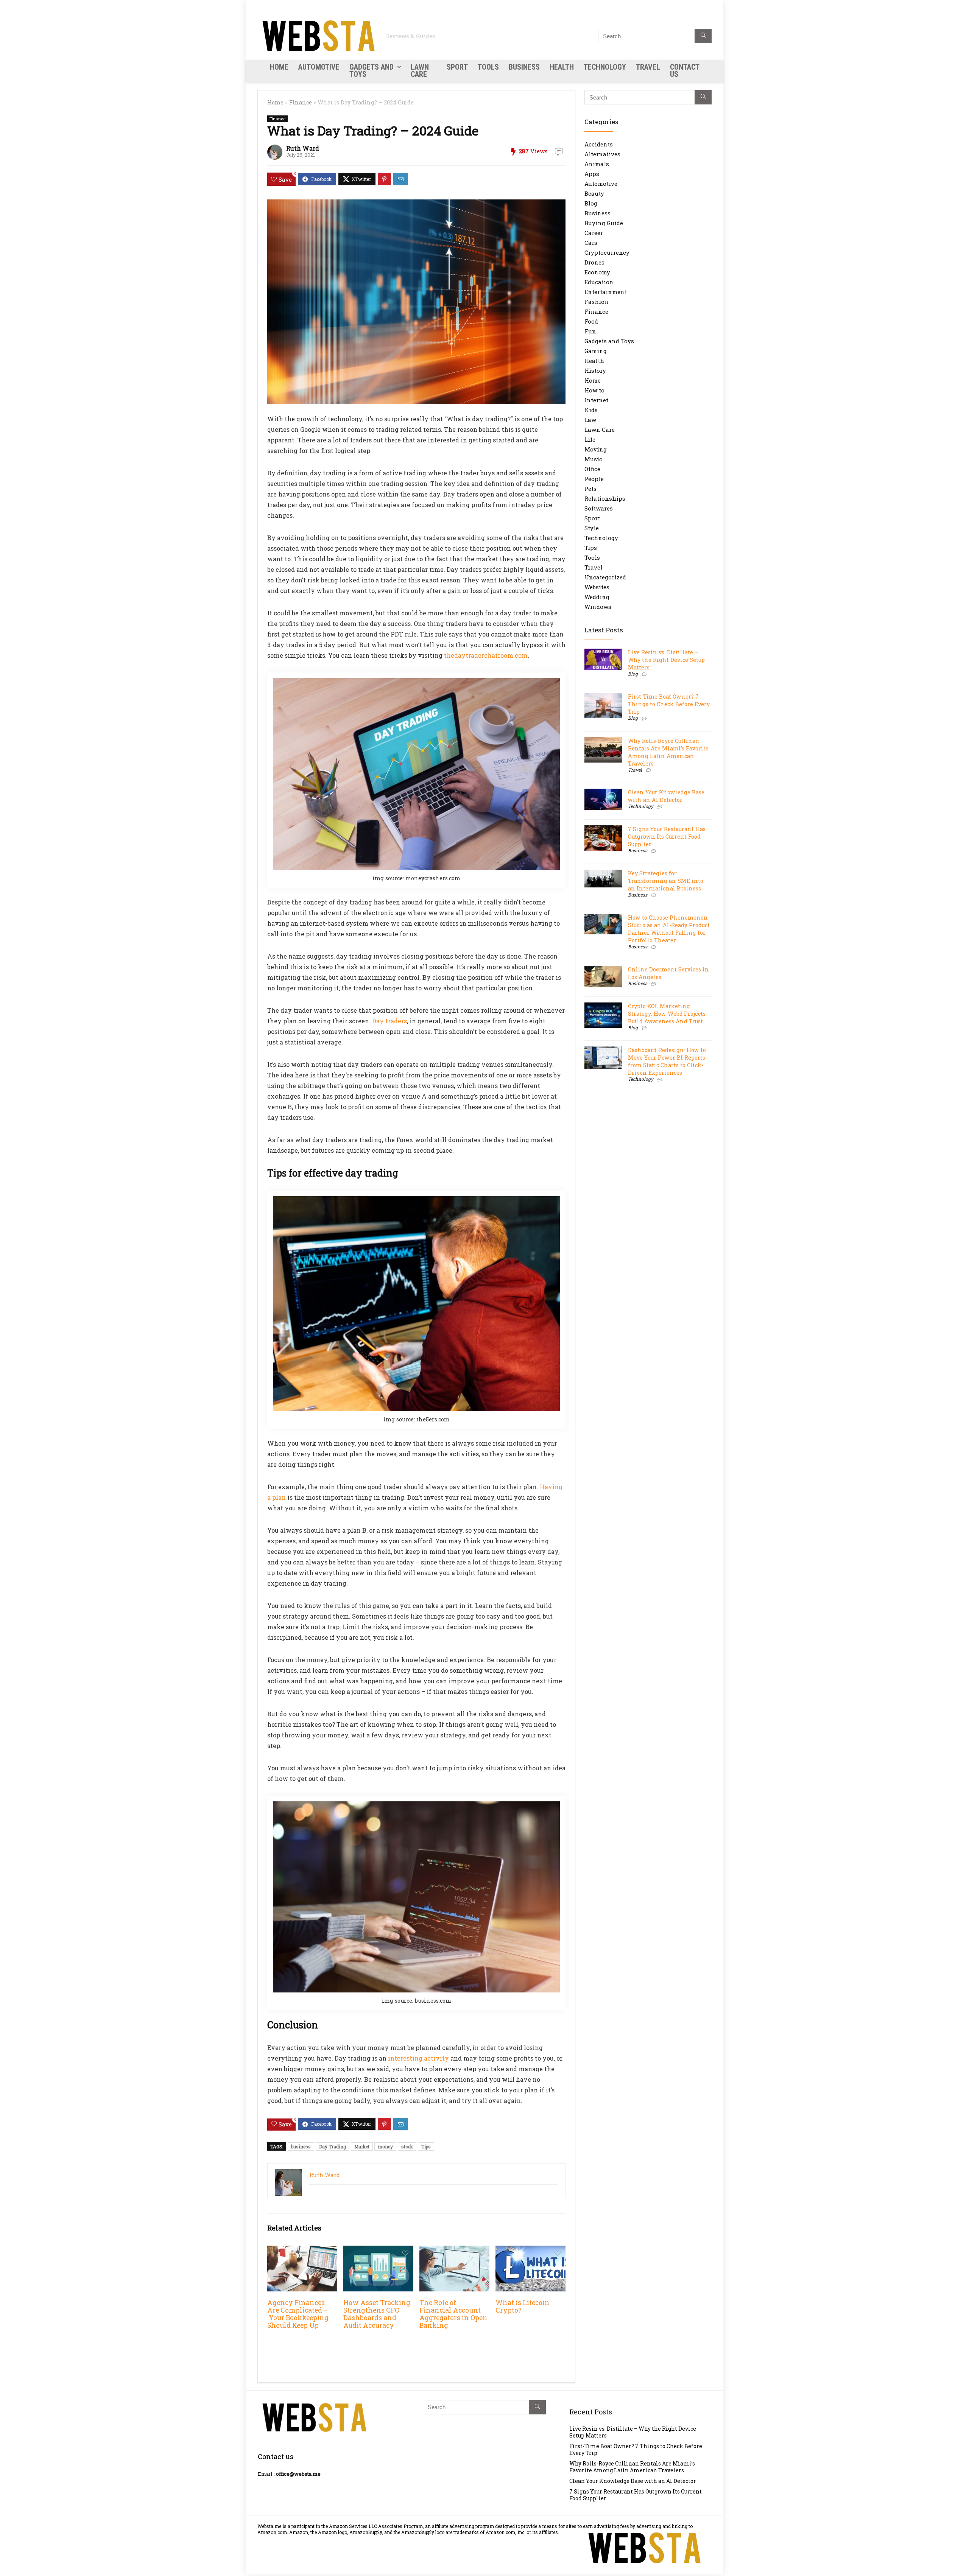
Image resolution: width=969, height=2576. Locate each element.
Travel (648, 67)
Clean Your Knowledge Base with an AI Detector (666, 796)
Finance (301, 102)
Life (590, 439)
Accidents (599, 144)
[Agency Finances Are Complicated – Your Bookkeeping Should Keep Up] (302, 2251)
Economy (597, 272)
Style (592, 528)
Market (362, 2146)
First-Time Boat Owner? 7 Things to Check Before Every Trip (669, 704)
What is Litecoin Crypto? (523, 2306)
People (594, 479)
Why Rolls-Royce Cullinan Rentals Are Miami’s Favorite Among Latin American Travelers (668, 752)
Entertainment (606, 292)
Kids (591, 410)
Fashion (597, 302)
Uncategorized (605, 577)
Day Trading (333, 2146)
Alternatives (602, 154)
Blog (591, 203)
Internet (596, 400)
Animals (597, 164)
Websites (597, 587)
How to (594, 390)
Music (593, 459)
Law (590, 420)
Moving (596, 449)
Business (524, 67)
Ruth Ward (303, 148)
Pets (590, 489)
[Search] (703, 36)
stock (407, 2146)
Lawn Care (420, 71)
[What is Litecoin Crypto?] (530, 2251)
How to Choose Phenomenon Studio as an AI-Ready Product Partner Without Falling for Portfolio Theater (669, 929)
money (385, 2146)
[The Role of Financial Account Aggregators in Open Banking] (454, 2251)
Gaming (596, 351)
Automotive (319, 67)
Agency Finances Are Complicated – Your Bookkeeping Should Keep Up (298, 2314)
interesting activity (418, 2058)
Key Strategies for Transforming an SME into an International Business (666, 881)
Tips (426, 2146)
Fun (590, 331)
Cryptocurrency (607, 252)
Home (279, 67)
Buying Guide (604, 223)
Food (591, 321)
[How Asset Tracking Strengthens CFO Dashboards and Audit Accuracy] (378, 2251)
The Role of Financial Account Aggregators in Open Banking (453, 2314)
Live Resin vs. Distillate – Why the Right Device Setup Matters (666, 660)
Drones (594, 262)
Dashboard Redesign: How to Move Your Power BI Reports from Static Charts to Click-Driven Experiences (667, 1061)
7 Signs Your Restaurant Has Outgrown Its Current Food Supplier (667, 837)
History (595, 370)
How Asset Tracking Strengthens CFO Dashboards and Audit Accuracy (377, 2314)
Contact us (685, 71)
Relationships (605, 498)
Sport (457, 67)
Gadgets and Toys (372, 71)
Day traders (389, 1021)
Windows (598, 607)
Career (594, 233)
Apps (592, 174)
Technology (605, 67)
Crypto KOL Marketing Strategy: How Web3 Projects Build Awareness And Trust (667, 1014)
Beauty (594, 193)
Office (592, 469)
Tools (488, 67)
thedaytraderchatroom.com (486, 655)
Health (562, 67)
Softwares (599, 508)
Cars (591, 243)
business (301, 2146)
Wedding (597, 597)
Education (599, 282)
